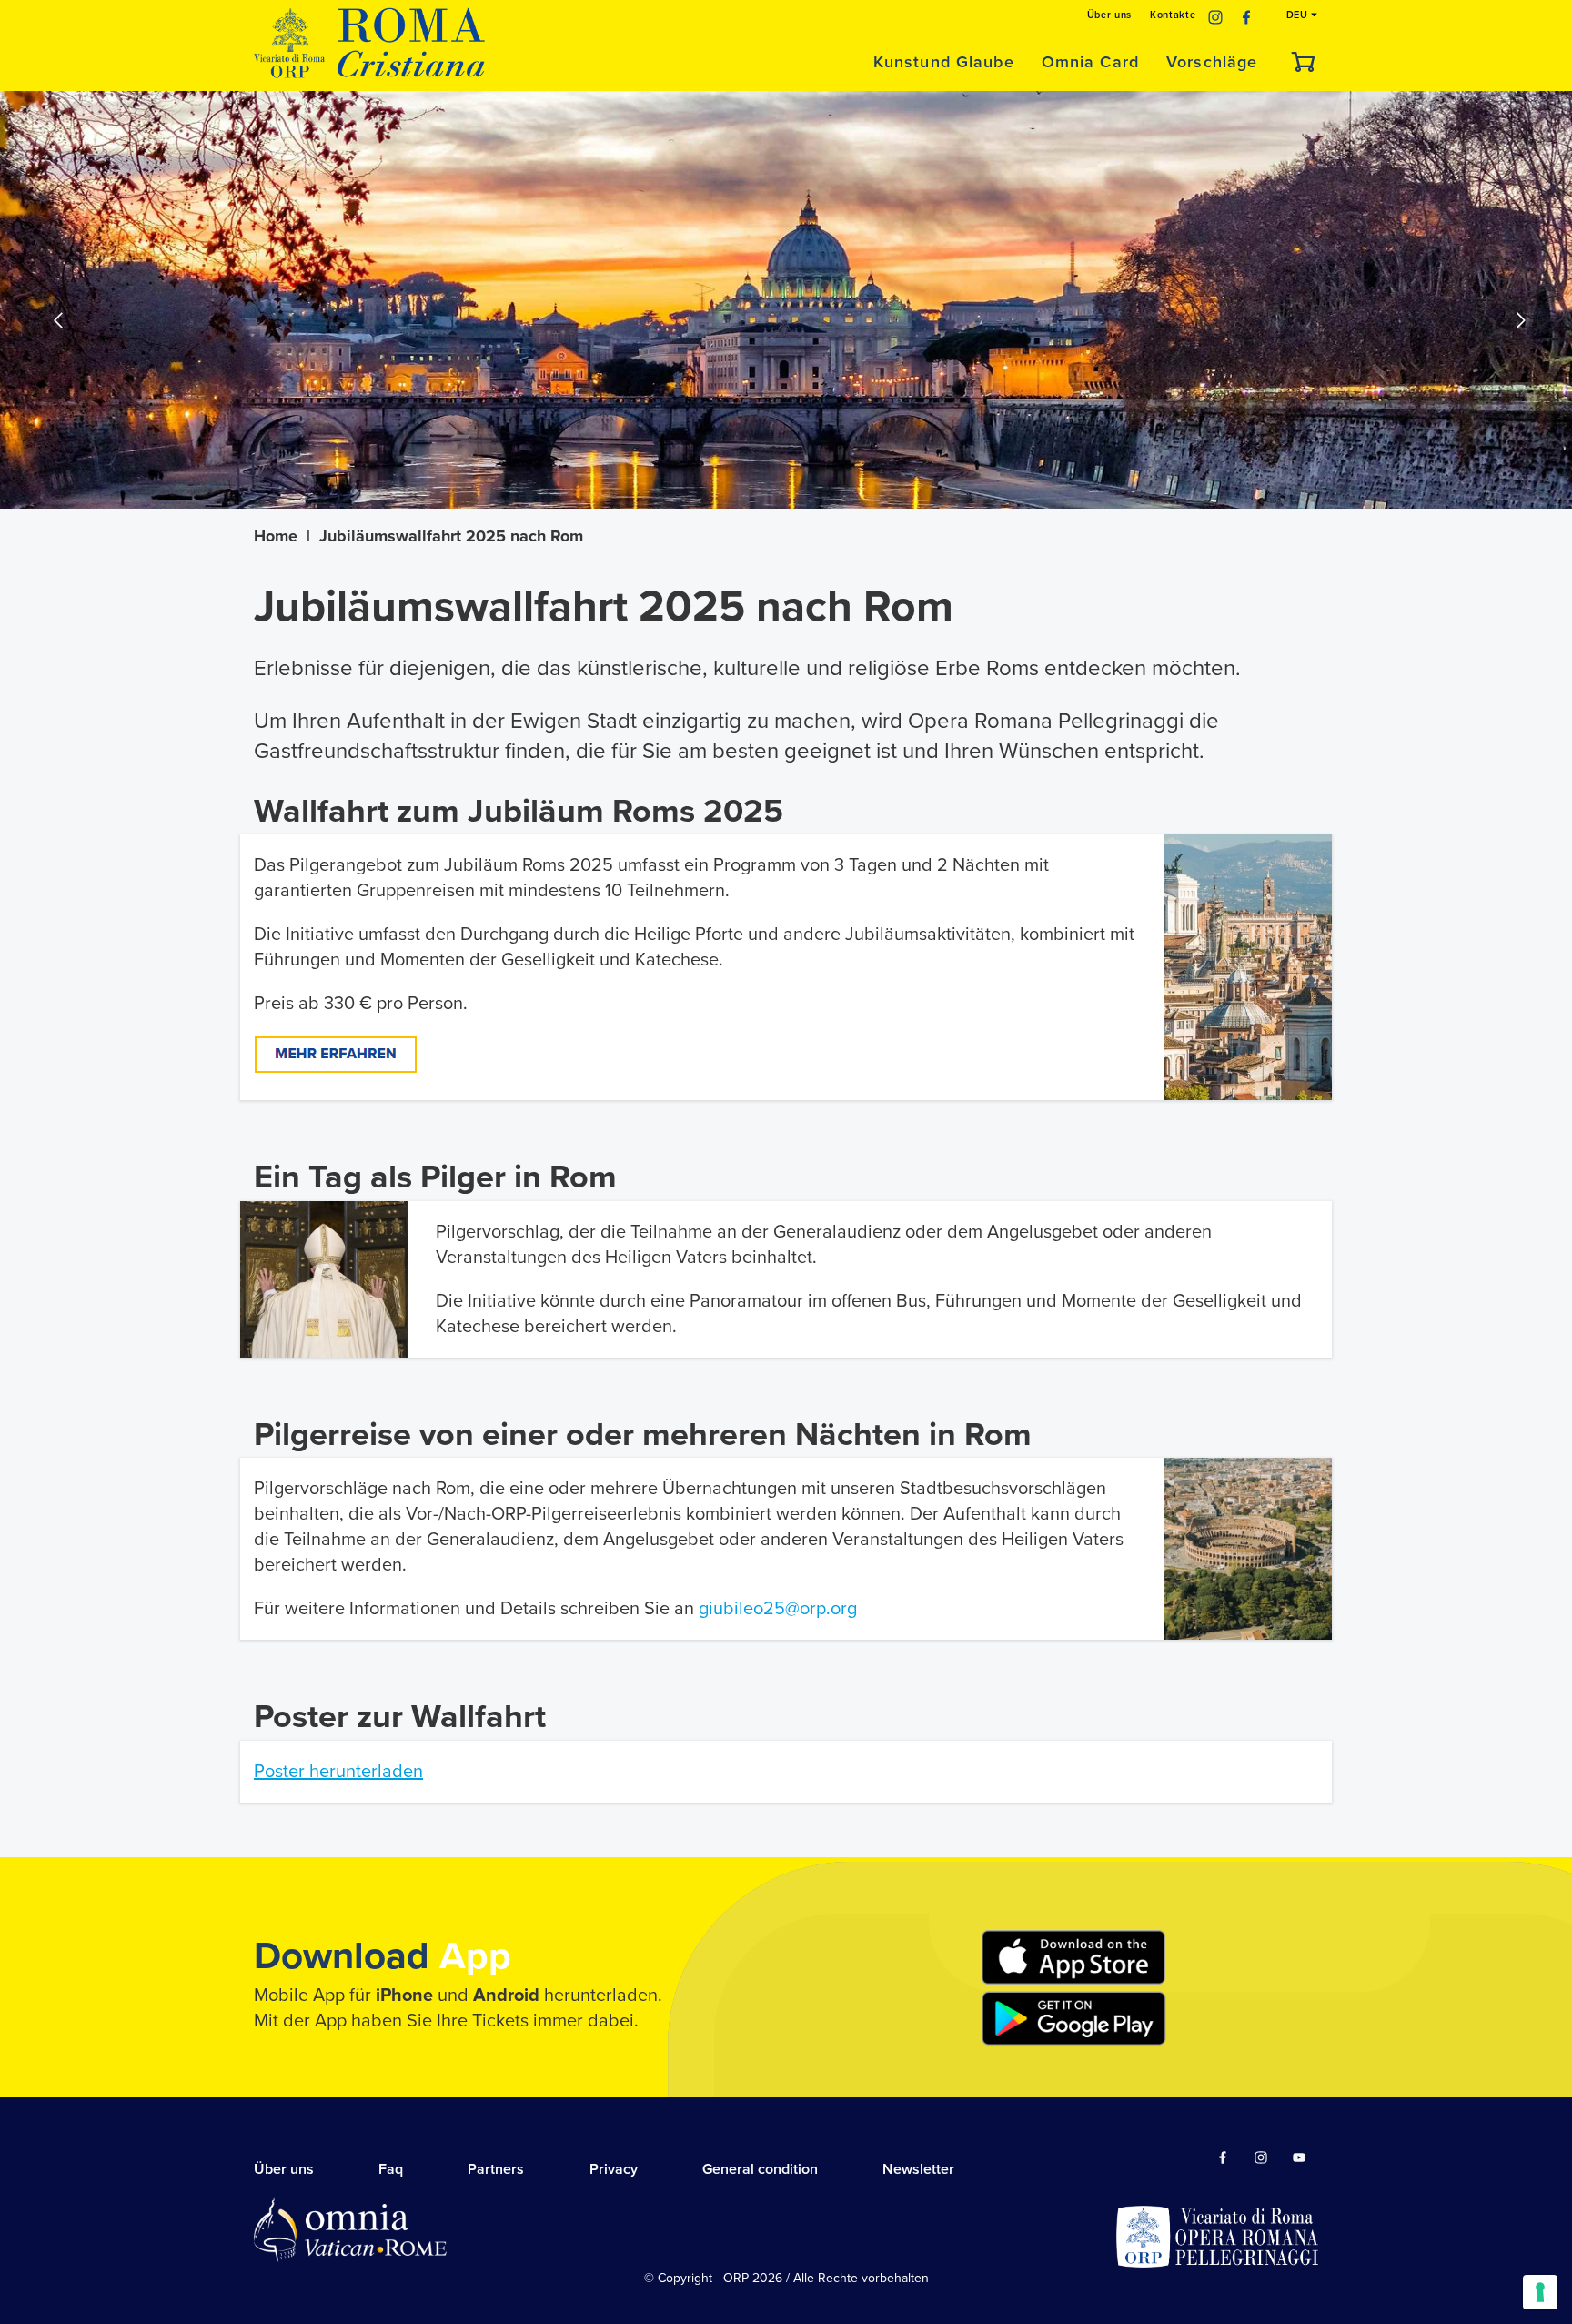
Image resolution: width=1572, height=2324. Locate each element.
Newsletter (918, 2169)
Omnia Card (1090, 62)
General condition (760, 2169)
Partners (496, 2169)
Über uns (1109, 15)
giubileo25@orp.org (778, 1609)
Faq (391, 2169)
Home (276, 536)
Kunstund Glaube (944, 62)
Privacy (614, 2169)
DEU (1299, 15)
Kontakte (1173, 15)
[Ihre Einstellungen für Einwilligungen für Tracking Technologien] (1540, 2292)
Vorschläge (1212, 62)
